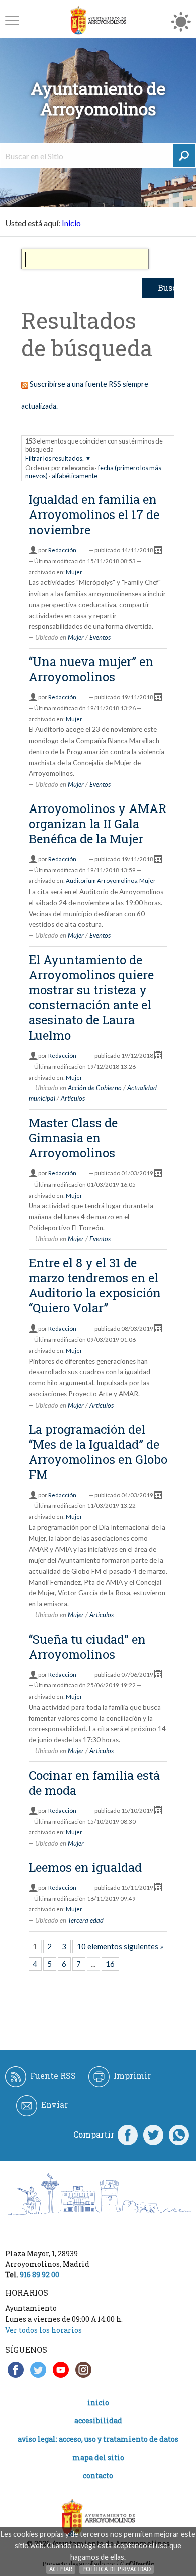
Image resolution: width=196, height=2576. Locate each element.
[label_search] (184, 156)
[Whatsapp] (179, 2135)
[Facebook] (128, 2135)
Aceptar (61, 2569)
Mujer (74, 572)
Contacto (98, 2476)
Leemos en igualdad (85, 1867)
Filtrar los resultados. (55, 458)
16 (110, 1964)
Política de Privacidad (117, 2569)
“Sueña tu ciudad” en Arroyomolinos (87, 1647)
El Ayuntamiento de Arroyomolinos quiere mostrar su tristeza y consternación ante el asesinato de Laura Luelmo (91, 997)
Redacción (62, 550)
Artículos (73, 1098)
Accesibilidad (98, 2421)
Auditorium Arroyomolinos (102, 881)
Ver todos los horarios (43, 2330)
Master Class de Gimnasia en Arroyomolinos (73, 1138)
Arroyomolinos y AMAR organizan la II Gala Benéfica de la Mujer (97, 824)
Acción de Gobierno (95, 1088)
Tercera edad (86, 1920)
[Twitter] (153, 2135)
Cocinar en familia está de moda (94, 1783)
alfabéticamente (75, 476)
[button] (12, 20)
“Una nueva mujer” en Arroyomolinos (91, 669)
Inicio (71, 223)
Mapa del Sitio (98, 2457)
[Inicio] (98, 20)
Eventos (100, 637)
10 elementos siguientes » (120, 1946)
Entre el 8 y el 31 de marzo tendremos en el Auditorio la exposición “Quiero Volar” (95, 1285)
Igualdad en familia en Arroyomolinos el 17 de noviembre (94, 514)
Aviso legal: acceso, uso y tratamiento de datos (98, 2439)
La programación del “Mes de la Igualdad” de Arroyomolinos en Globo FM (98, 1452)
